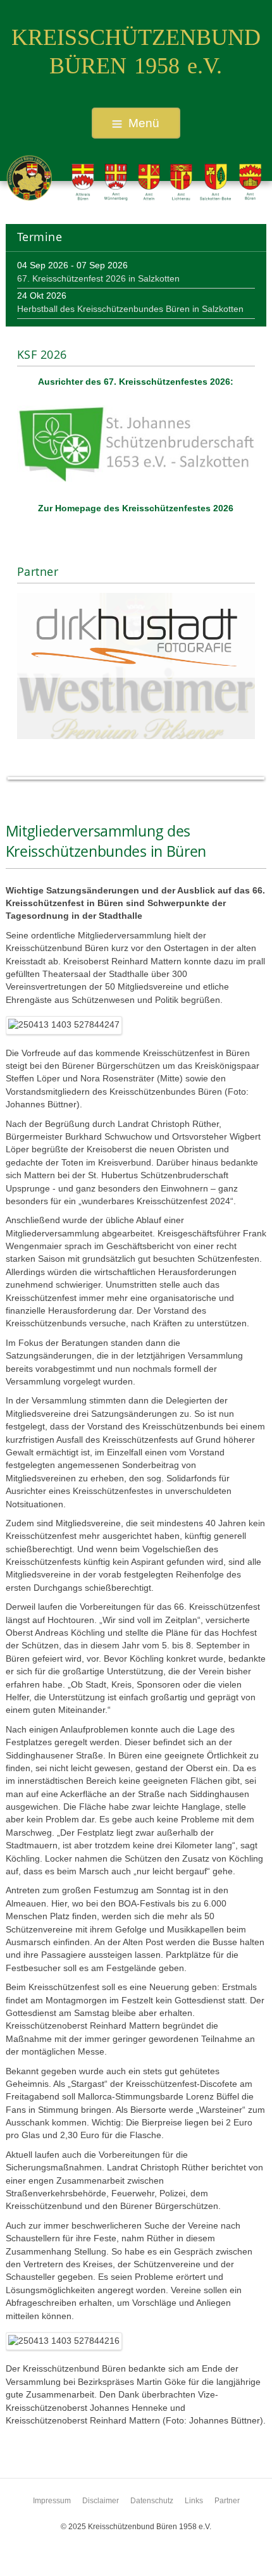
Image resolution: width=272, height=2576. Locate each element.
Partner (227, 2501)
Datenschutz (152, 2501)
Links (194, 2501)
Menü (144, 123)
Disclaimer (101, 2501)
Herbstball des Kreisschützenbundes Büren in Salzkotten (130, 309)
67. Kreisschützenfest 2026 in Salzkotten (98, 279)
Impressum (52, 2501)
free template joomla (136, 2566)
